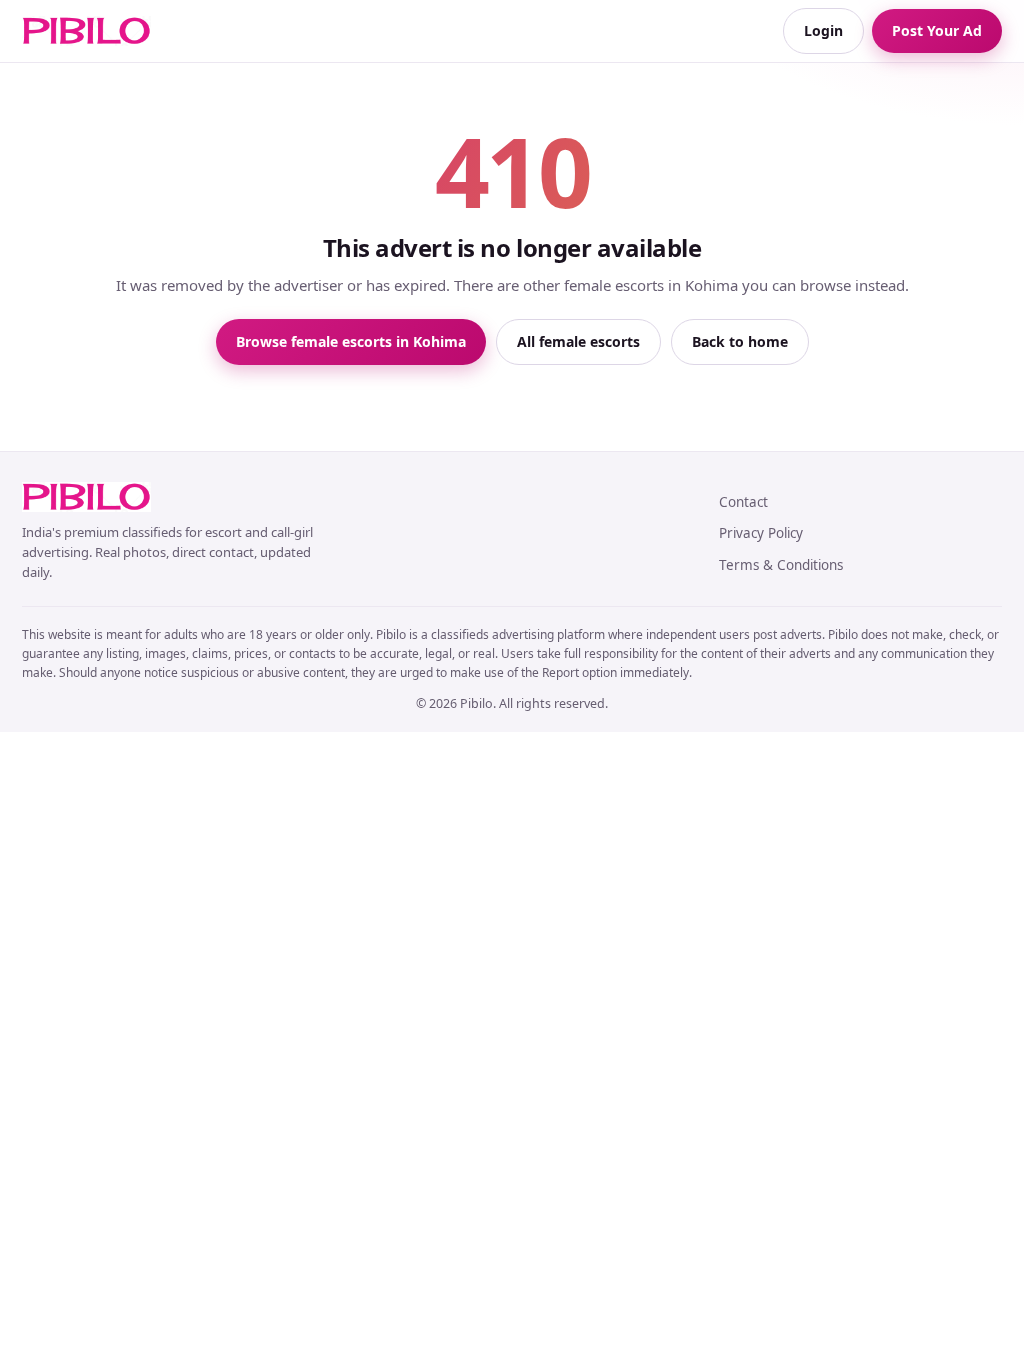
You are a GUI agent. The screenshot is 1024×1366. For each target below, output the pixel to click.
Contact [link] (743, 502)
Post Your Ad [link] (937, 30)
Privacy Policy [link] (761, 533)
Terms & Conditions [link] (781, 565)
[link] (86, 31)
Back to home (740, 341)
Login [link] (823, 30)
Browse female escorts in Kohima (351, 341)
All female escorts (578, 341)
